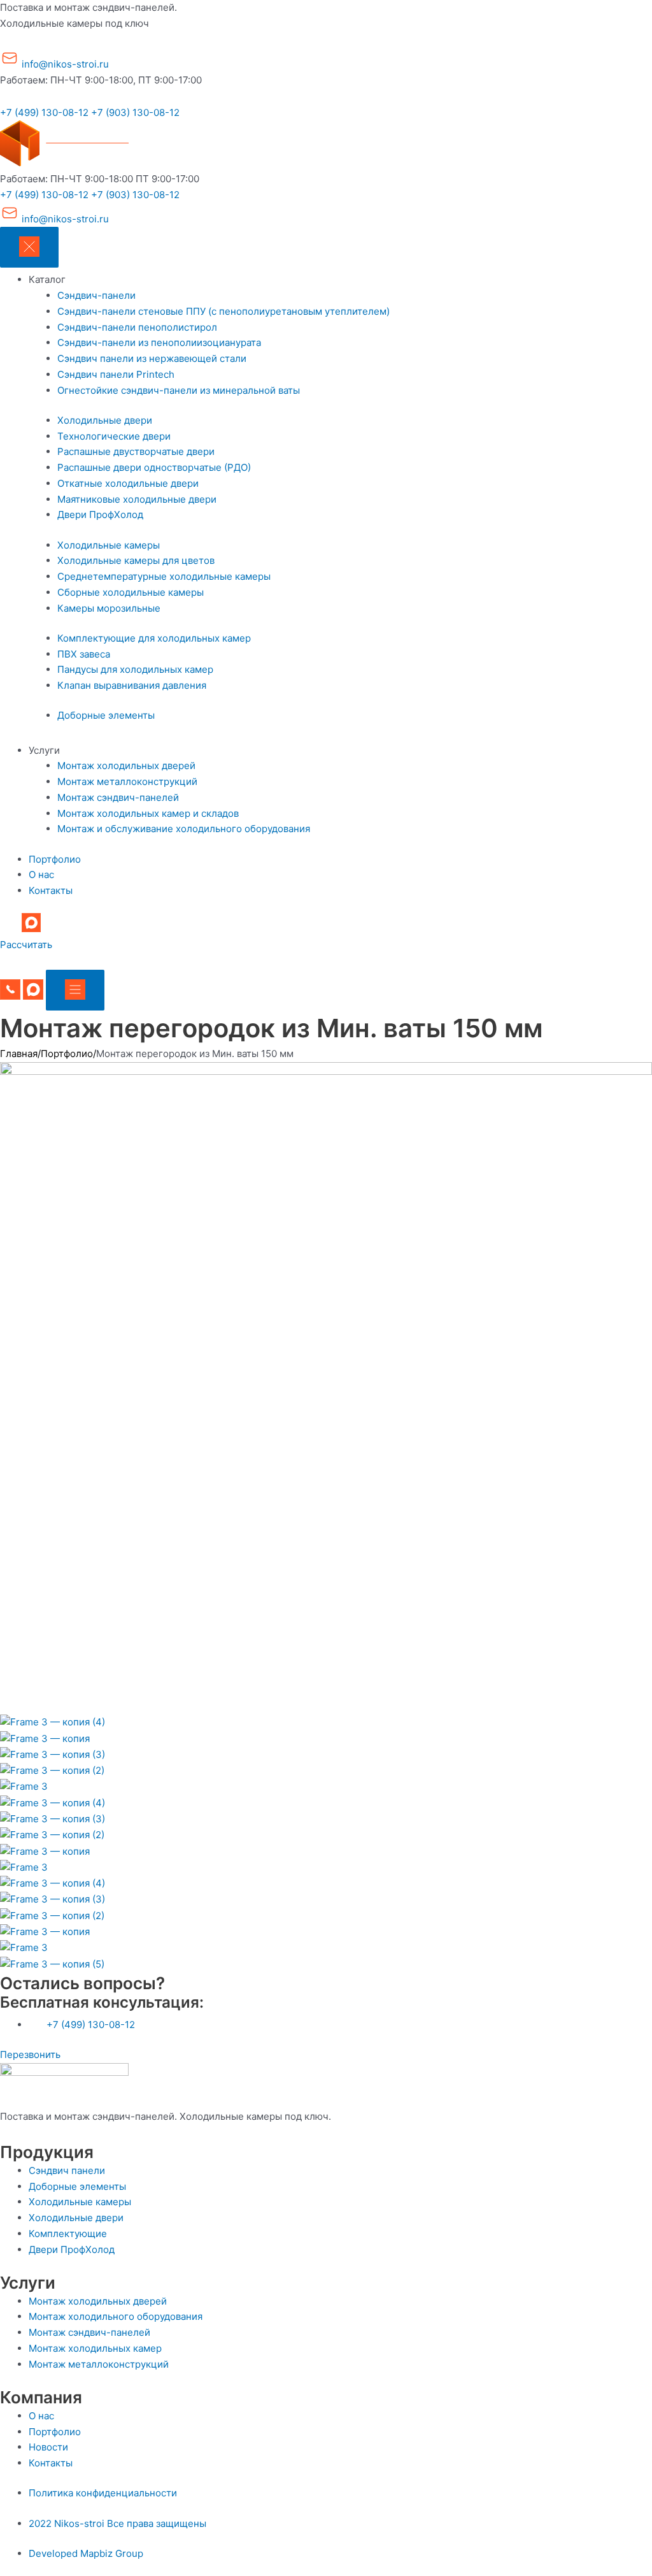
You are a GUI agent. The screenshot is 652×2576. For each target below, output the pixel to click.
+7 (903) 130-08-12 (135, 112)
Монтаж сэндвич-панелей (118, 797)
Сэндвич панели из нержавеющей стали (152, 358)
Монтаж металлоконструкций (127, 781)
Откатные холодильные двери (128, 483)
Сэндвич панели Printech (116, 374)
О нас (41, 874)
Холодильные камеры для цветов (136, 560)
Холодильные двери (105, 420)
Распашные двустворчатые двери (136, 451)
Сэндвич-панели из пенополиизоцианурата (159, 342)
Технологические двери (114, 436)
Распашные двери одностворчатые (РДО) (154, 467)
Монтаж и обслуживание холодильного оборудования (184, 829)
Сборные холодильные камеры (131, 592)
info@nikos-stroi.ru (64, 64)
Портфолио (55, 859)
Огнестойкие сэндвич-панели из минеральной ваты (179, 390)
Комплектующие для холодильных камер (154, 638)
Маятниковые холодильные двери (137, 499)
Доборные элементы (106, 715)
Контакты (51, 890)
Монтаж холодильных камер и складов (148, 813)
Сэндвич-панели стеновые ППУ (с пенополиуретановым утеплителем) (223, 311)
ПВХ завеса (84, 654)
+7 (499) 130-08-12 (44, 112)
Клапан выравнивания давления (132, 685)
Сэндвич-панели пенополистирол (137, 327)
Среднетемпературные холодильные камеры (164, 576)
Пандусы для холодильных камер (135, 669)
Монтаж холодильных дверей (126, 766)
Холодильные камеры (109, 545)
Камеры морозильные (109, 608)
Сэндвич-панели (96, 295)
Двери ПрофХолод (100, 514)
